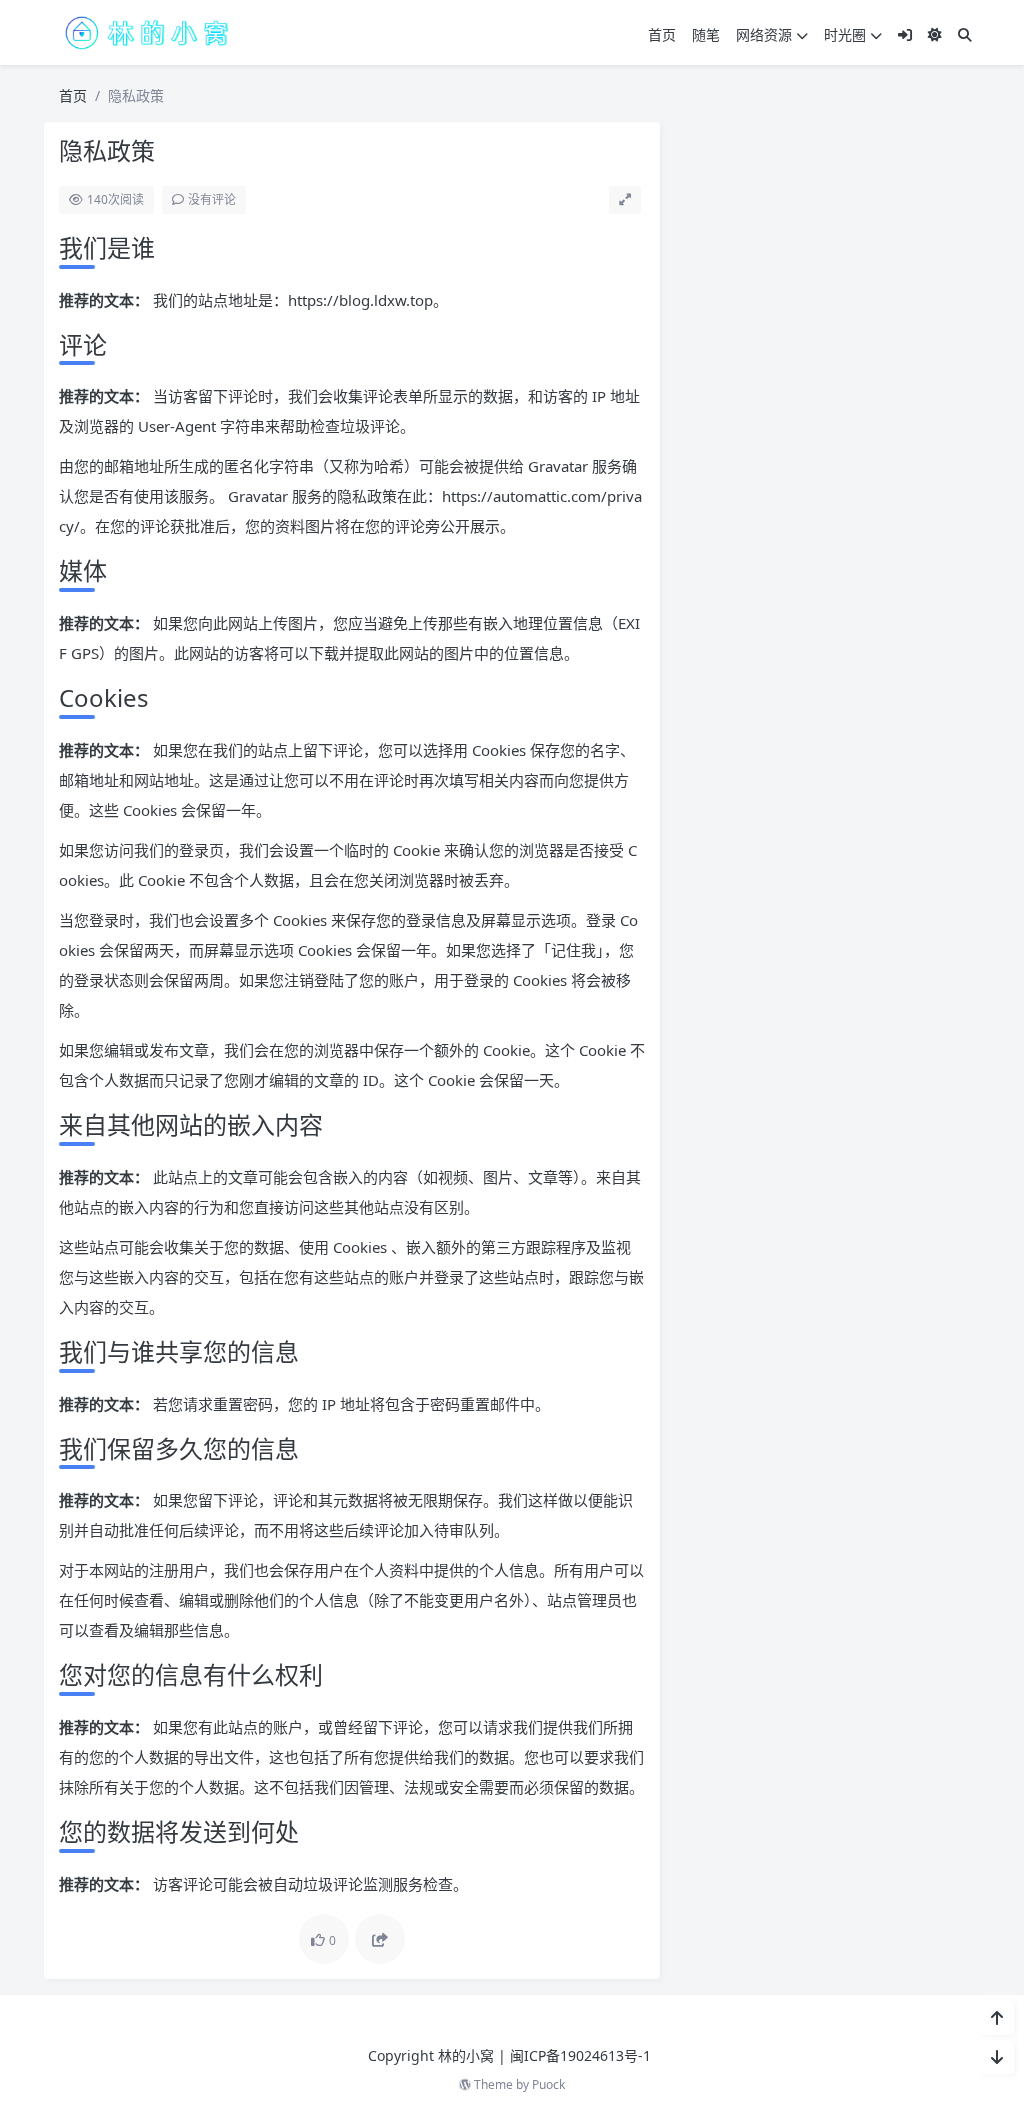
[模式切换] (935, 34)
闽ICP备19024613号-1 (580, 2055)
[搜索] (965, 34)
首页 (662, 34)
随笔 (706, 34)
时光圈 (845, 34)
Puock (548, 2084)
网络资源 (764, 34)
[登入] (905, 34)
